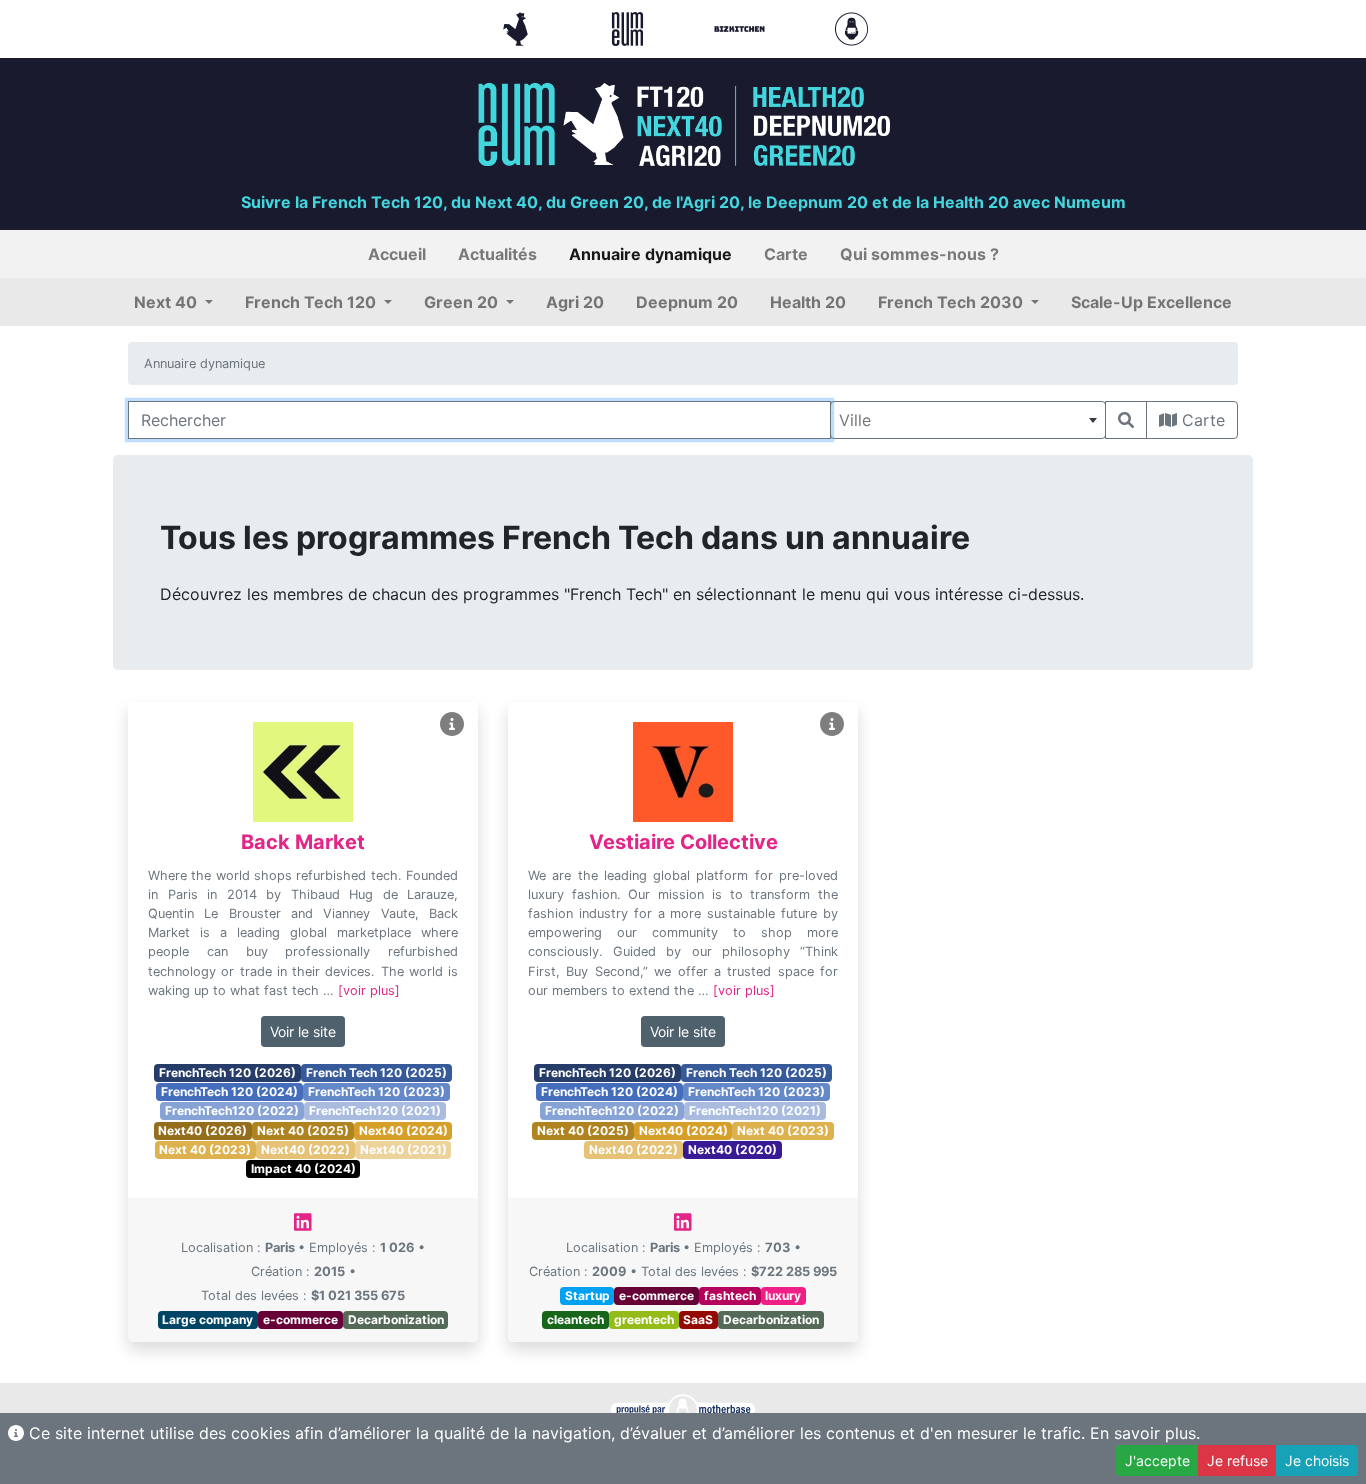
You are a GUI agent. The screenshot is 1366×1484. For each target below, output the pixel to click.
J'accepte (1157, 1460)
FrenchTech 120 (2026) (227, 1072)
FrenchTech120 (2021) (375, 1110)
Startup (587, 1295)
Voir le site (303, 1031)
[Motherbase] (851, 27)
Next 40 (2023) (205, 1149)
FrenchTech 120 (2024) (229, 1091)
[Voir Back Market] (452, 724)
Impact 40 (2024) (303, 1168)
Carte (1201, 420)
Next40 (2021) (403, 1149)
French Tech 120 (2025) (376, 1072)
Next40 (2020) (732, 1149)
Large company (207, 1319)
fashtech (730, 1295)
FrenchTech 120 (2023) (376, 1091)
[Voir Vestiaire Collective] (832, 724)
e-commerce (300, 1319)
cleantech (575, 1319)
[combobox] (968, 420)
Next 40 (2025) (303, 1130)
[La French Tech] (518, 27)
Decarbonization (396, 1319)
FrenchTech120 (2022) (232, 1110)
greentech (644, 1319)
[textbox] (968, 420)
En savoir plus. (1145, 1433)
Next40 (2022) (305, 1149)
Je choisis (1317, 1460)
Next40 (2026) (202, 1130)
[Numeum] (630, 27)
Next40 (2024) (403, 1130)
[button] (173, 302)
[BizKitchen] (742, 27)
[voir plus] (369, 990)
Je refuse (1237, 1460)
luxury (783, 1295)
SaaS (698, 1319)
